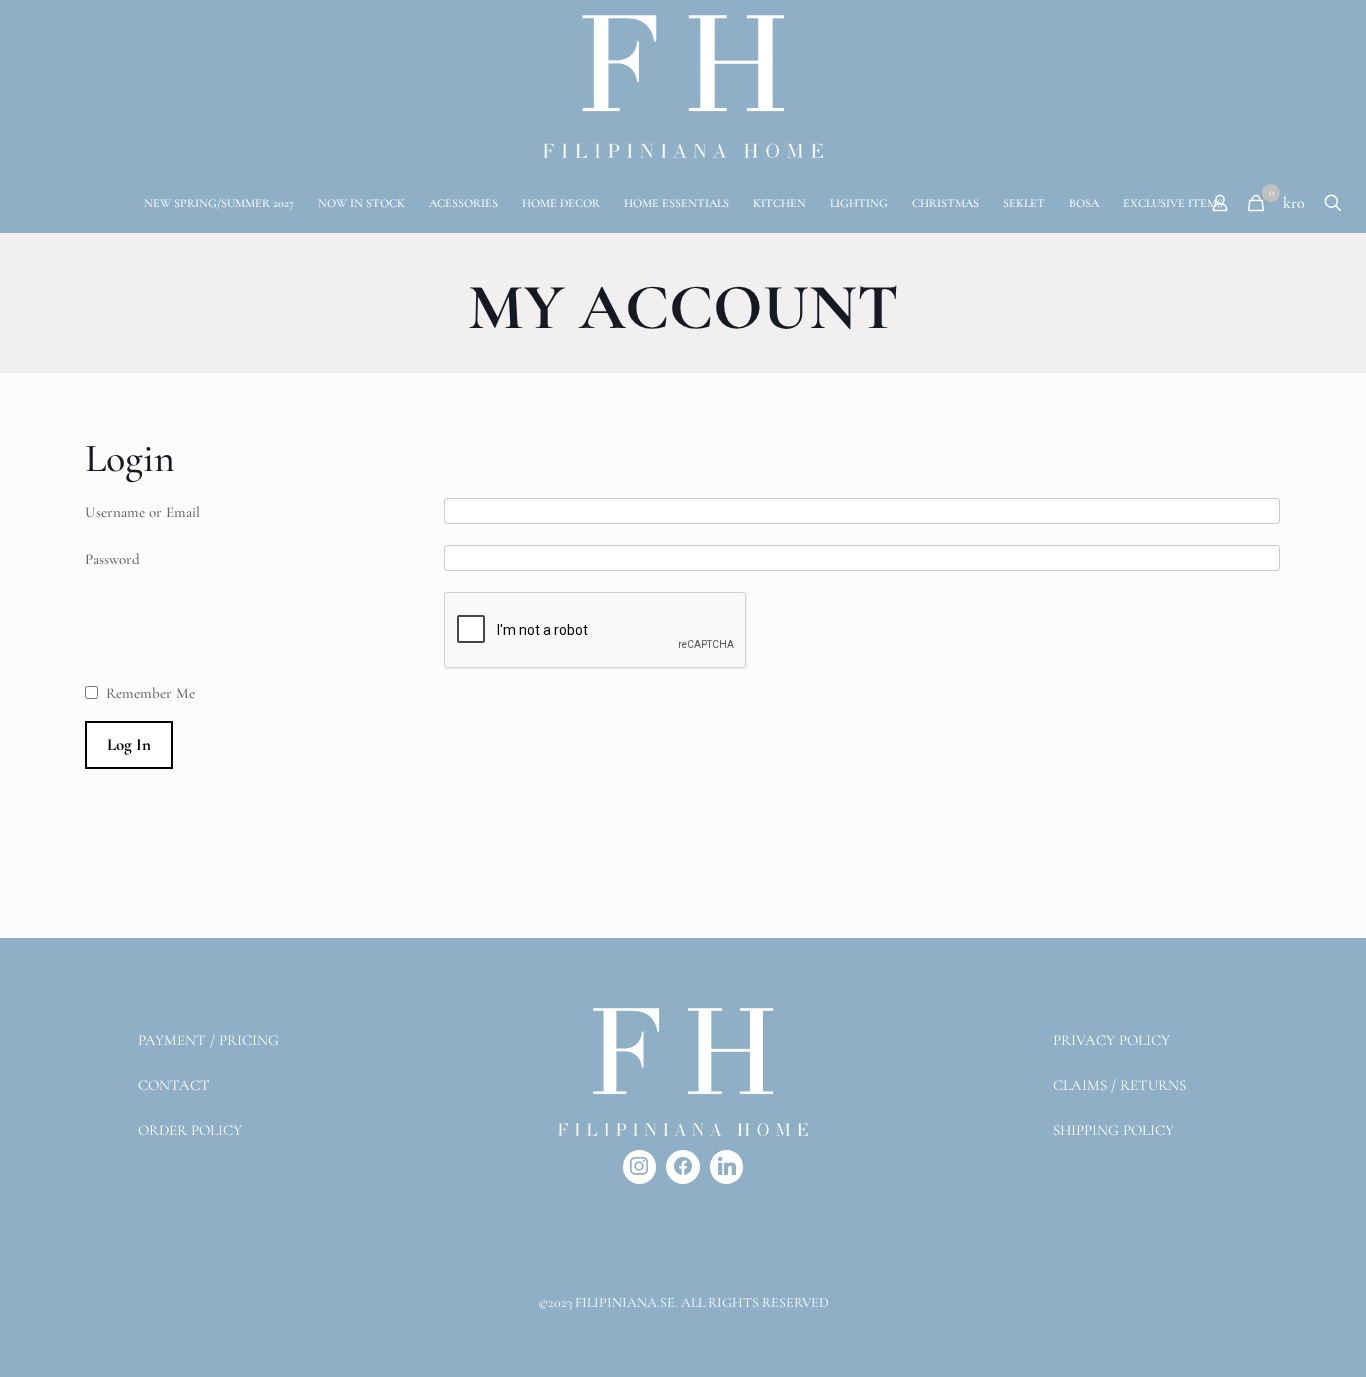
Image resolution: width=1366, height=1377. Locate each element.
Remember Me (150, 693)
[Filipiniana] (683, 86)
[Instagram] (640, 1167)
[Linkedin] (727, 1167)
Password (112, 559)
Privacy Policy (1111, 1040)
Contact (174, 1085)
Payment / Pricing (208, 1040)
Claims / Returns (1119, 1085)
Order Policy (190, 1130)
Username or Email (142, 512)
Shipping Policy (1113, 1130)
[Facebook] (683, 1167)
